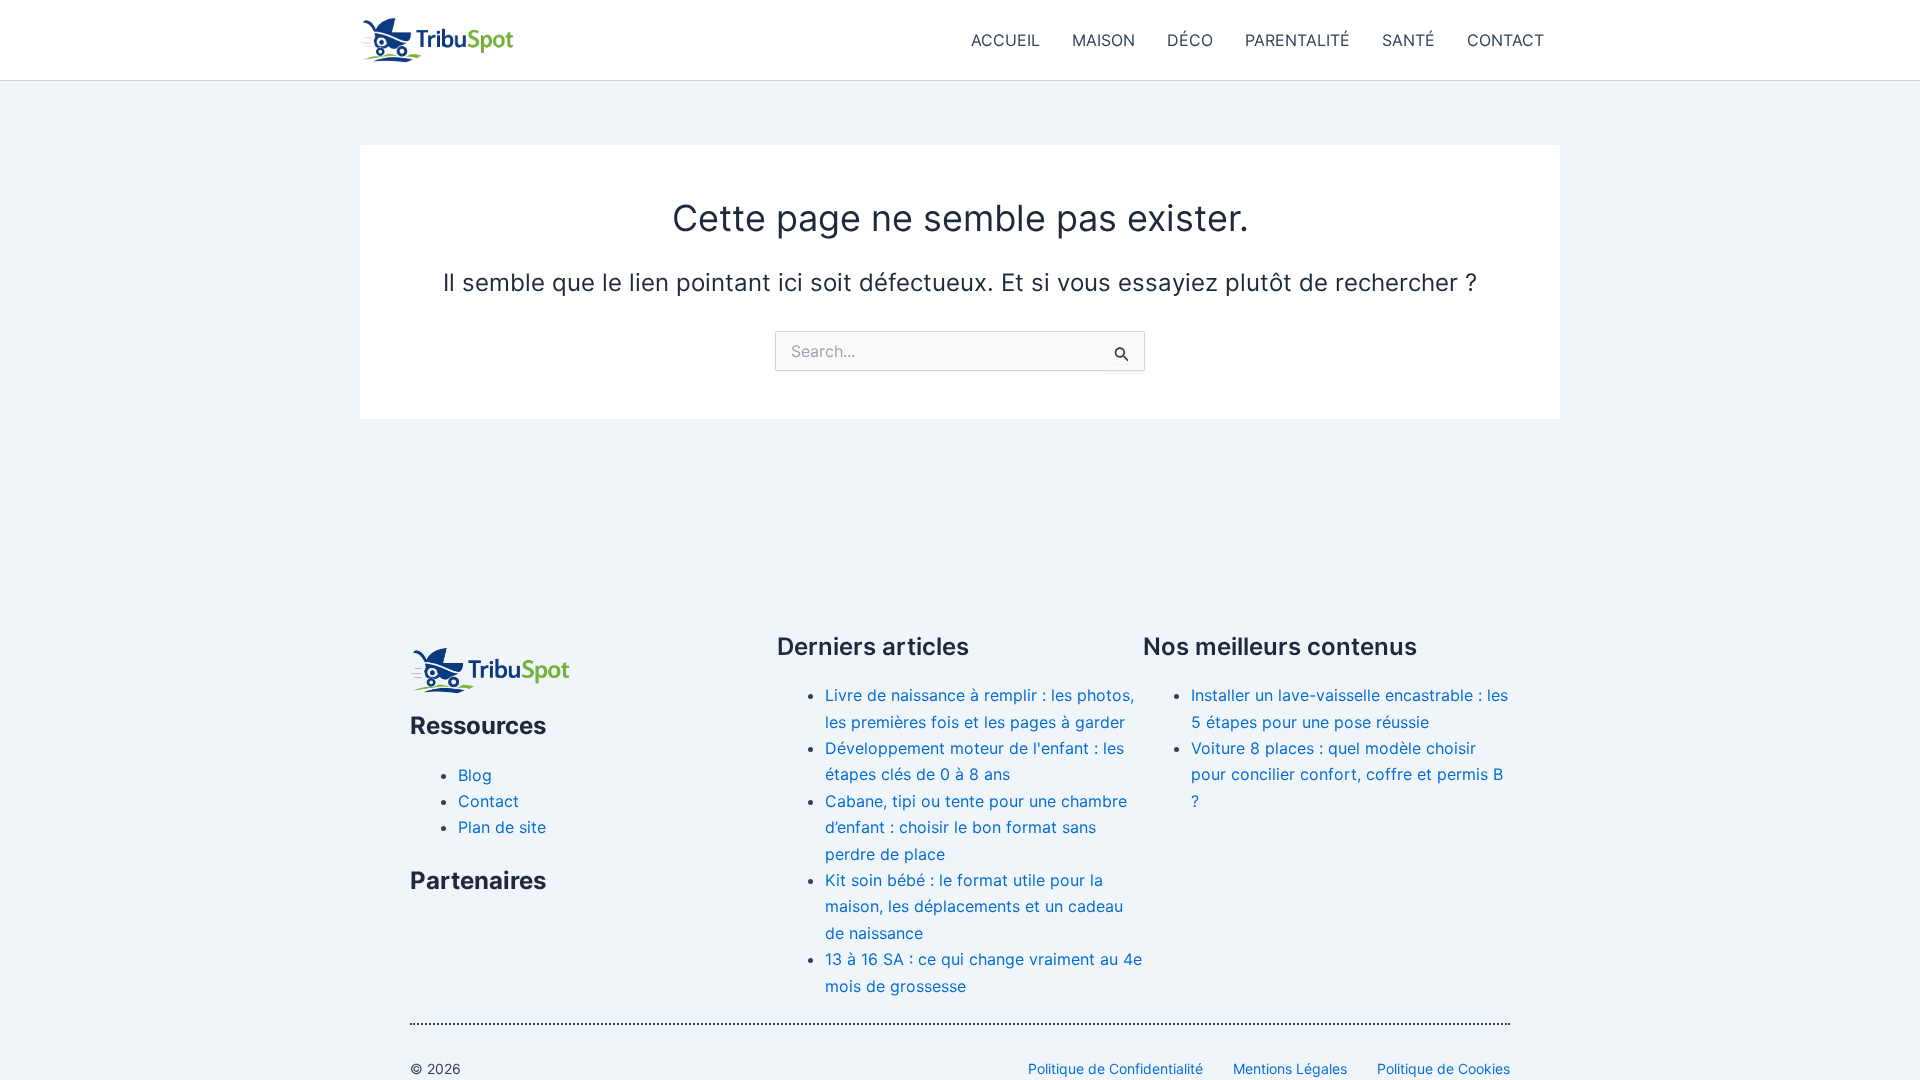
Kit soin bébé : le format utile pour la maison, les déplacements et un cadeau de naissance (974, 906)
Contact (1505, 40)
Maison (1103, 40)
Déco (1190, 40)
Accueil (1005, 40)
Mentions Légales (1290, 1068)
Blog (475, 775)
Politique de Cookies (1443, 1068)
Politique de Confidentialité (1115, 1068)
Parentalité (1297, 40)
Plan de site (502, 827)
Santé (1408, 40)
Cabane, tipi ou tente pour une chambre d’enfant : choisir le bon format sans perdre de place (976, 827)
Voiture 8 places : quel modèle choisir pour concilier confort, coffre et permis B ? (1347, 774)
